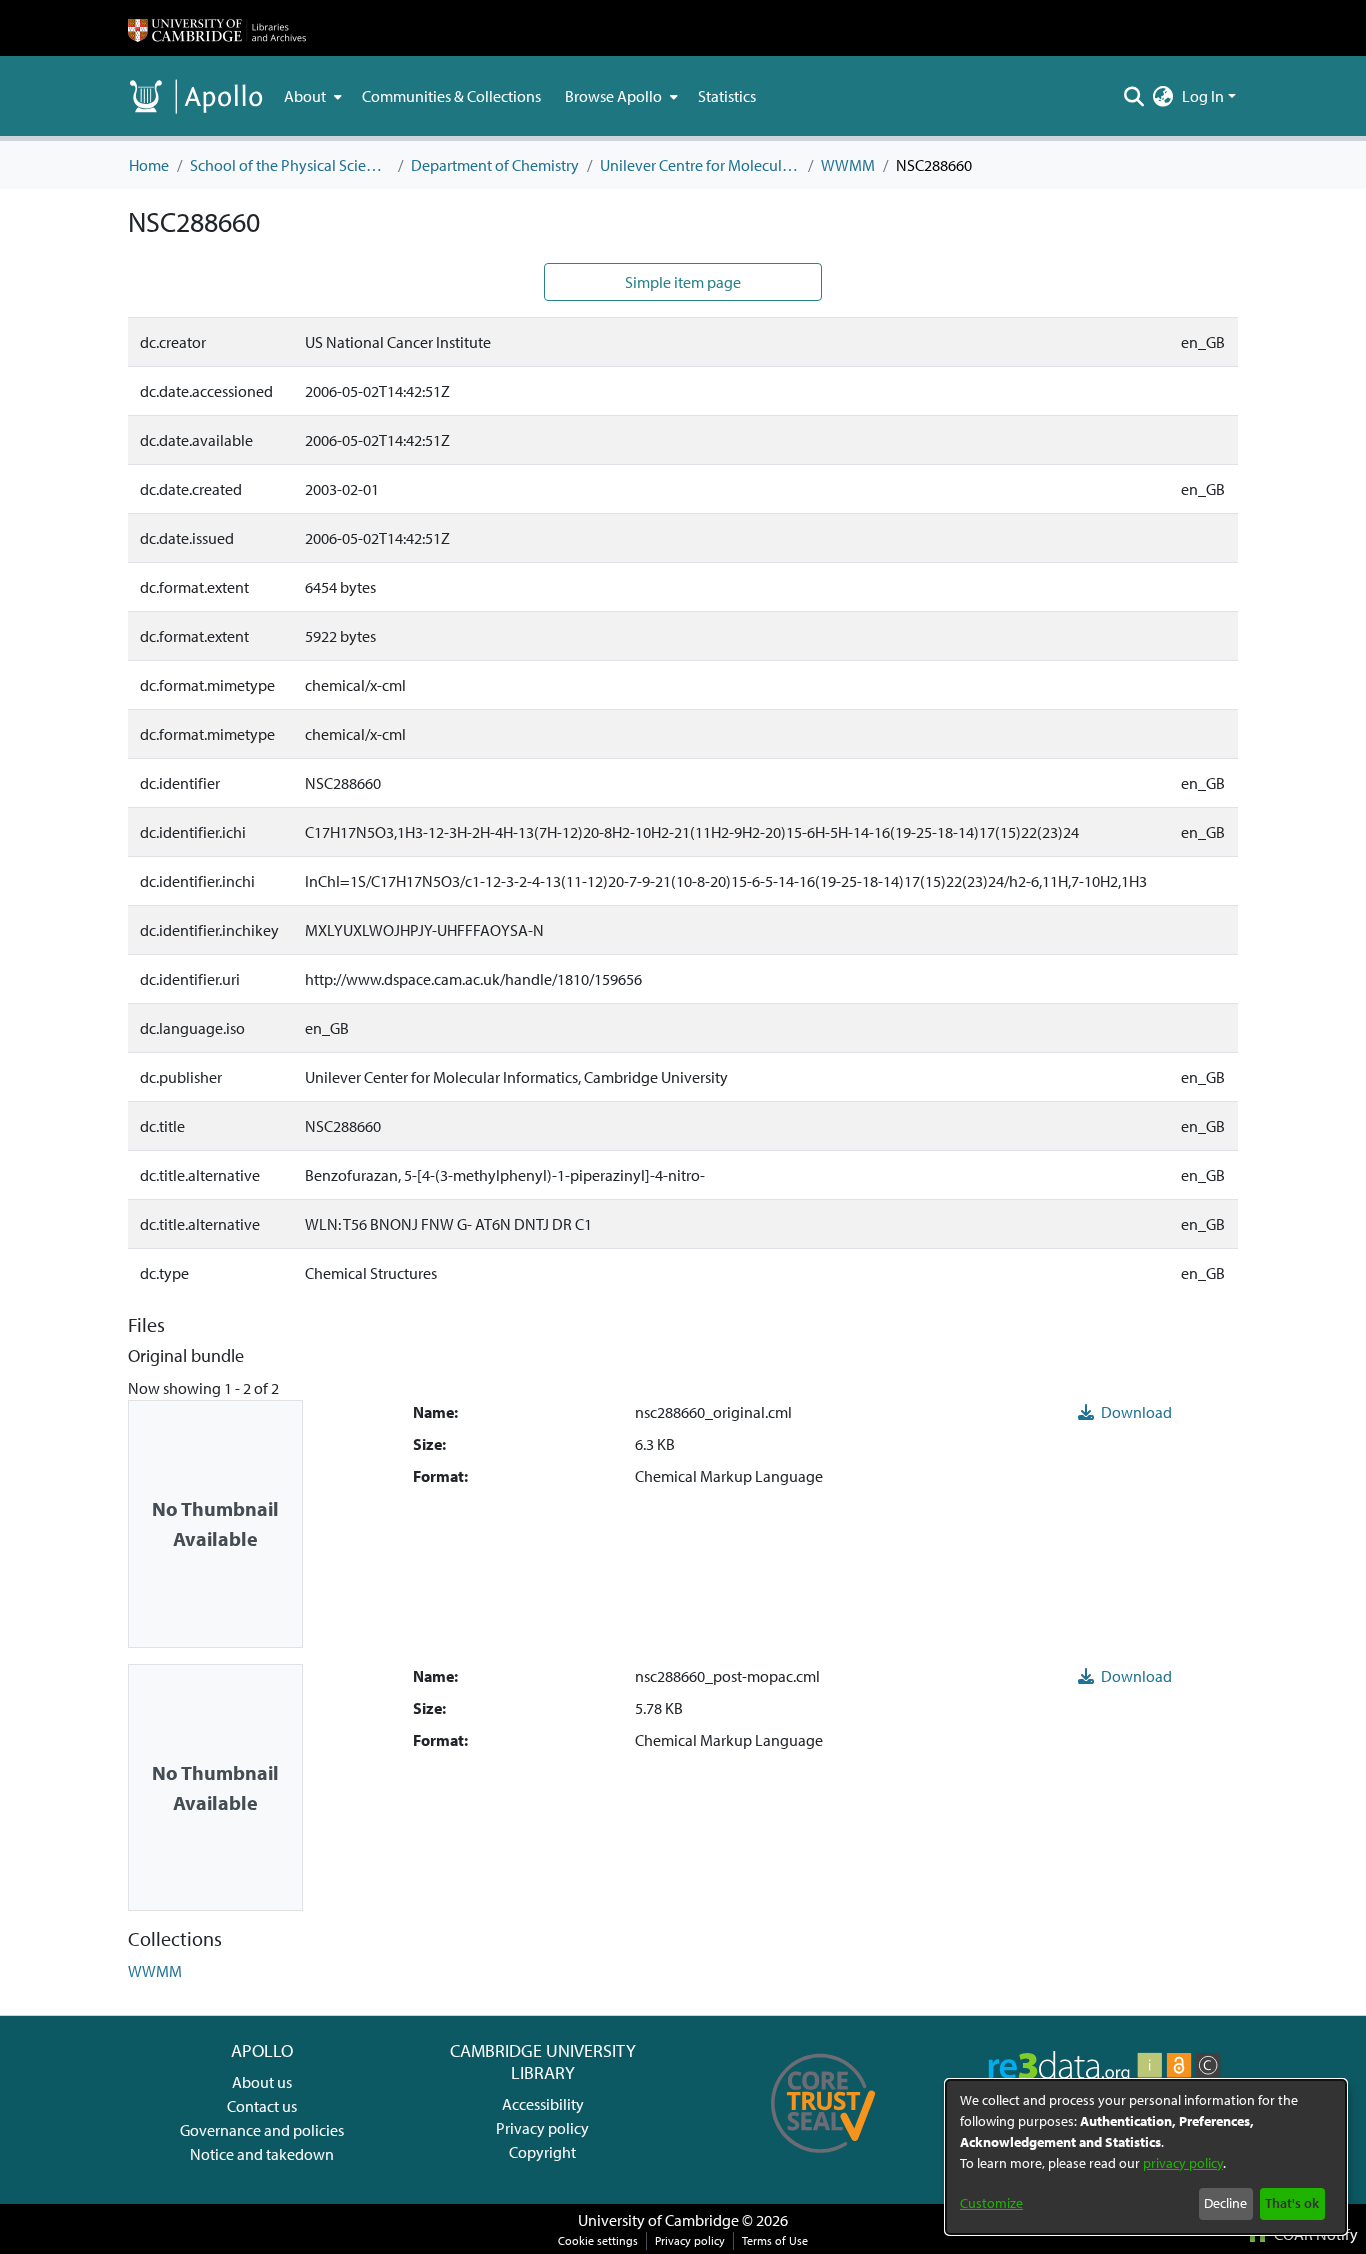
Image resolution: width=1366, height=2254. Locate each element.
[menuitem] (311, 96)
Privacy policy (542, 2128)
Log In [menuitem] (1203, 96)
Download (1135, 1412)
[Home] (217, 28)
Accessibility (543, 2104)
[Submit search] (1134, 96)
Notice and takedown (262, 2154)
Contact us (262, 2106)
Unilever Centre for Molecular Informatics (700, 165)
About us (262, 2082)
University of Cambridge (658, 2220)
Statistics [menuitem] (727, 96)
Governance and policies (262, 2130)
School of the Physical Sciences (290, 165)
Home (149, 165)
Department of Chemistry (495, 165)
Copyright (542, 2152)
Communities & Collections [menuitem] (451, 96)
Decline (1225, 2203)
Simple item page (683, 282)
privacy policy (1183, 2163)
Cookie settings (598, 2240)
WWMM (848, 165)
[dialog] (1146, 2157)
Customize (991, 2203)
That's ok (1292, 2203)
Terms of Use (775, 2240)
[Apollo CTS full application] (823, 2160)
